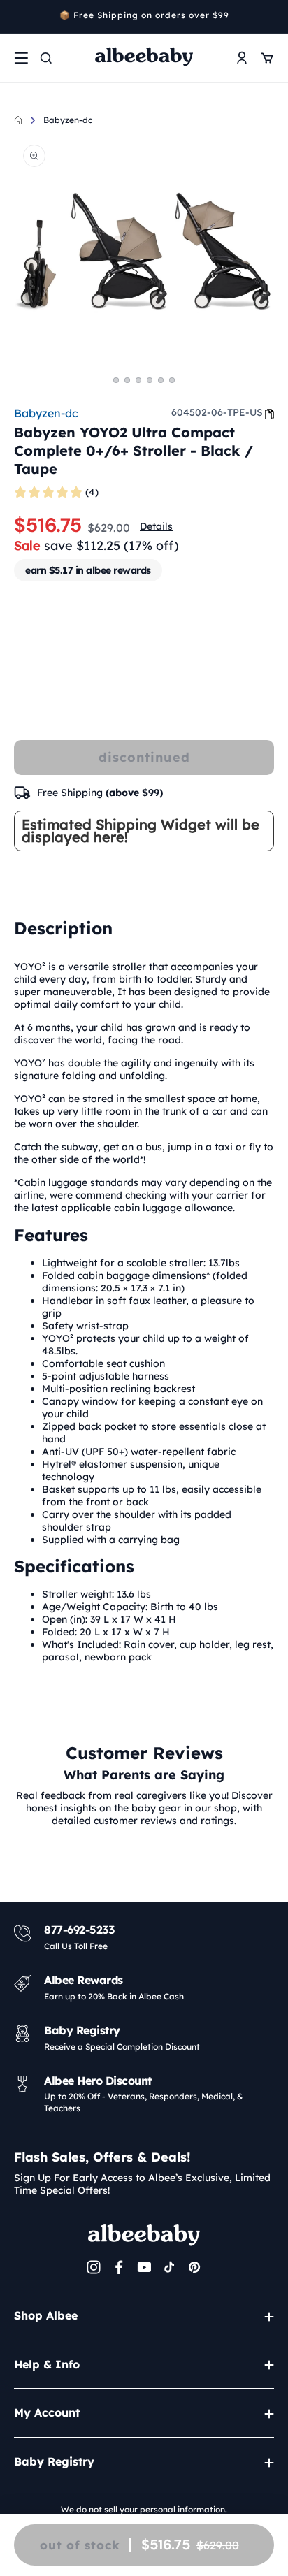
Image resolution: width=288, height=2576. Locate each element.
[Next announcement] (269, 17)
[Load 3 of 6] (138, 380)
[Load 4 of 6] (150, 380)
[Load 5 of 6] (161, 380)
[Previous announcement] (19, 17)
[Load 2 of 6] (127, 380)
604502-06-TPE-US (217, 412)
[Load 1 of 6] (116, 380)
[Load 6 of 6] (172, 380)
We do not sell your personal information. (144, 2509)
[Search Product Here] (46, 58)
